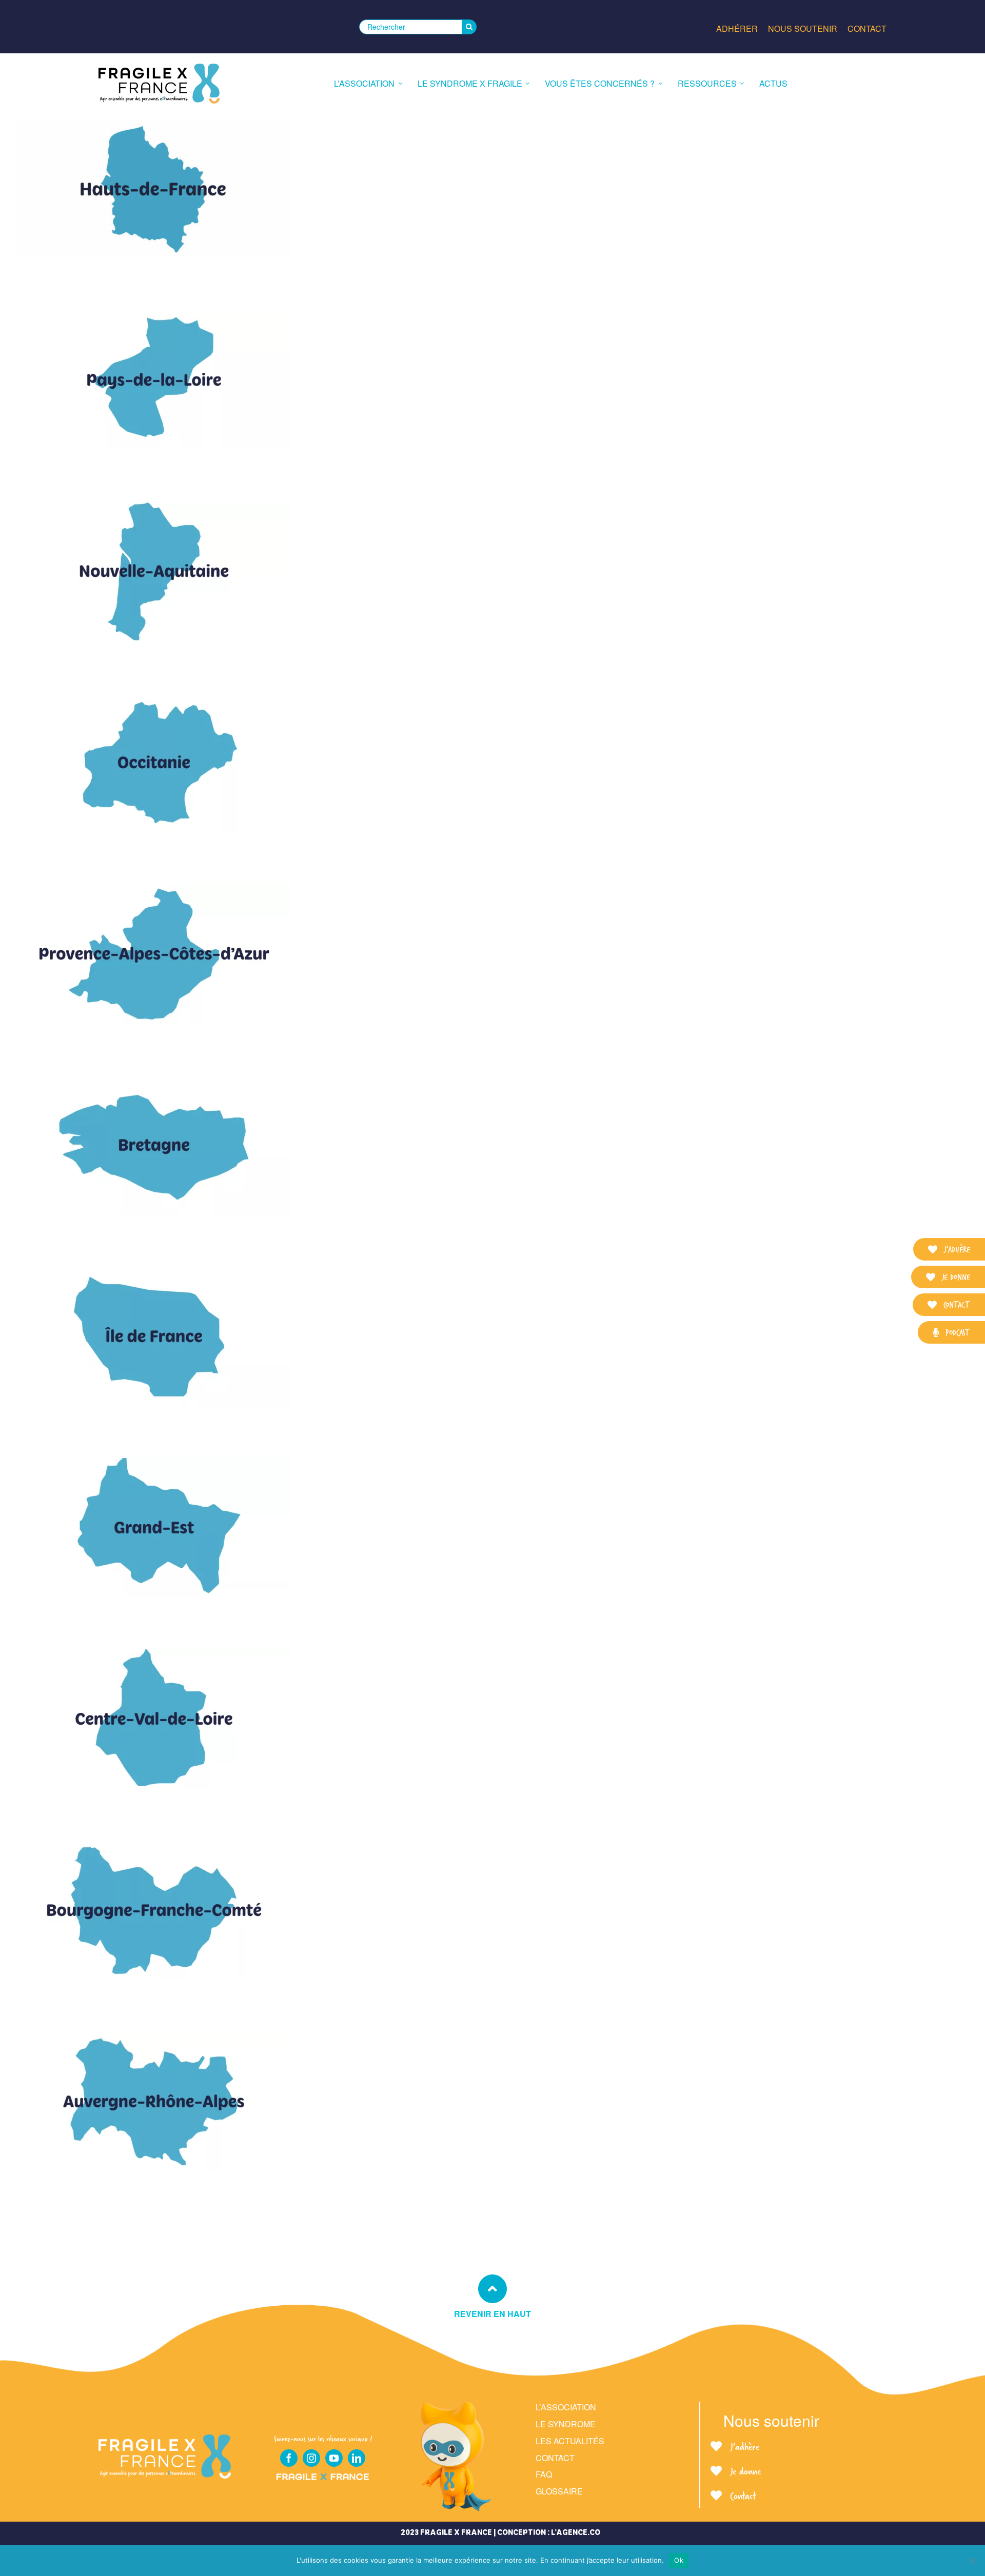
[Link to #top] (493, 2289)
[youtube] (334, 2458)
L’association (566, 2407)
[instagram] (311, 2458)
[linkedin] (357, 2458)
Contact (555, 2458)
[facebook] (289, 2458)
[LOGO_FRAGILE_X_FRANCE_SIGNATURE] (159, 84)
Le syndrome (566, 2424)
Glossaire (559, 2491)
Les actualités (570, 2441)
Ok (679, 2560)
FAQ (544, 2474)
